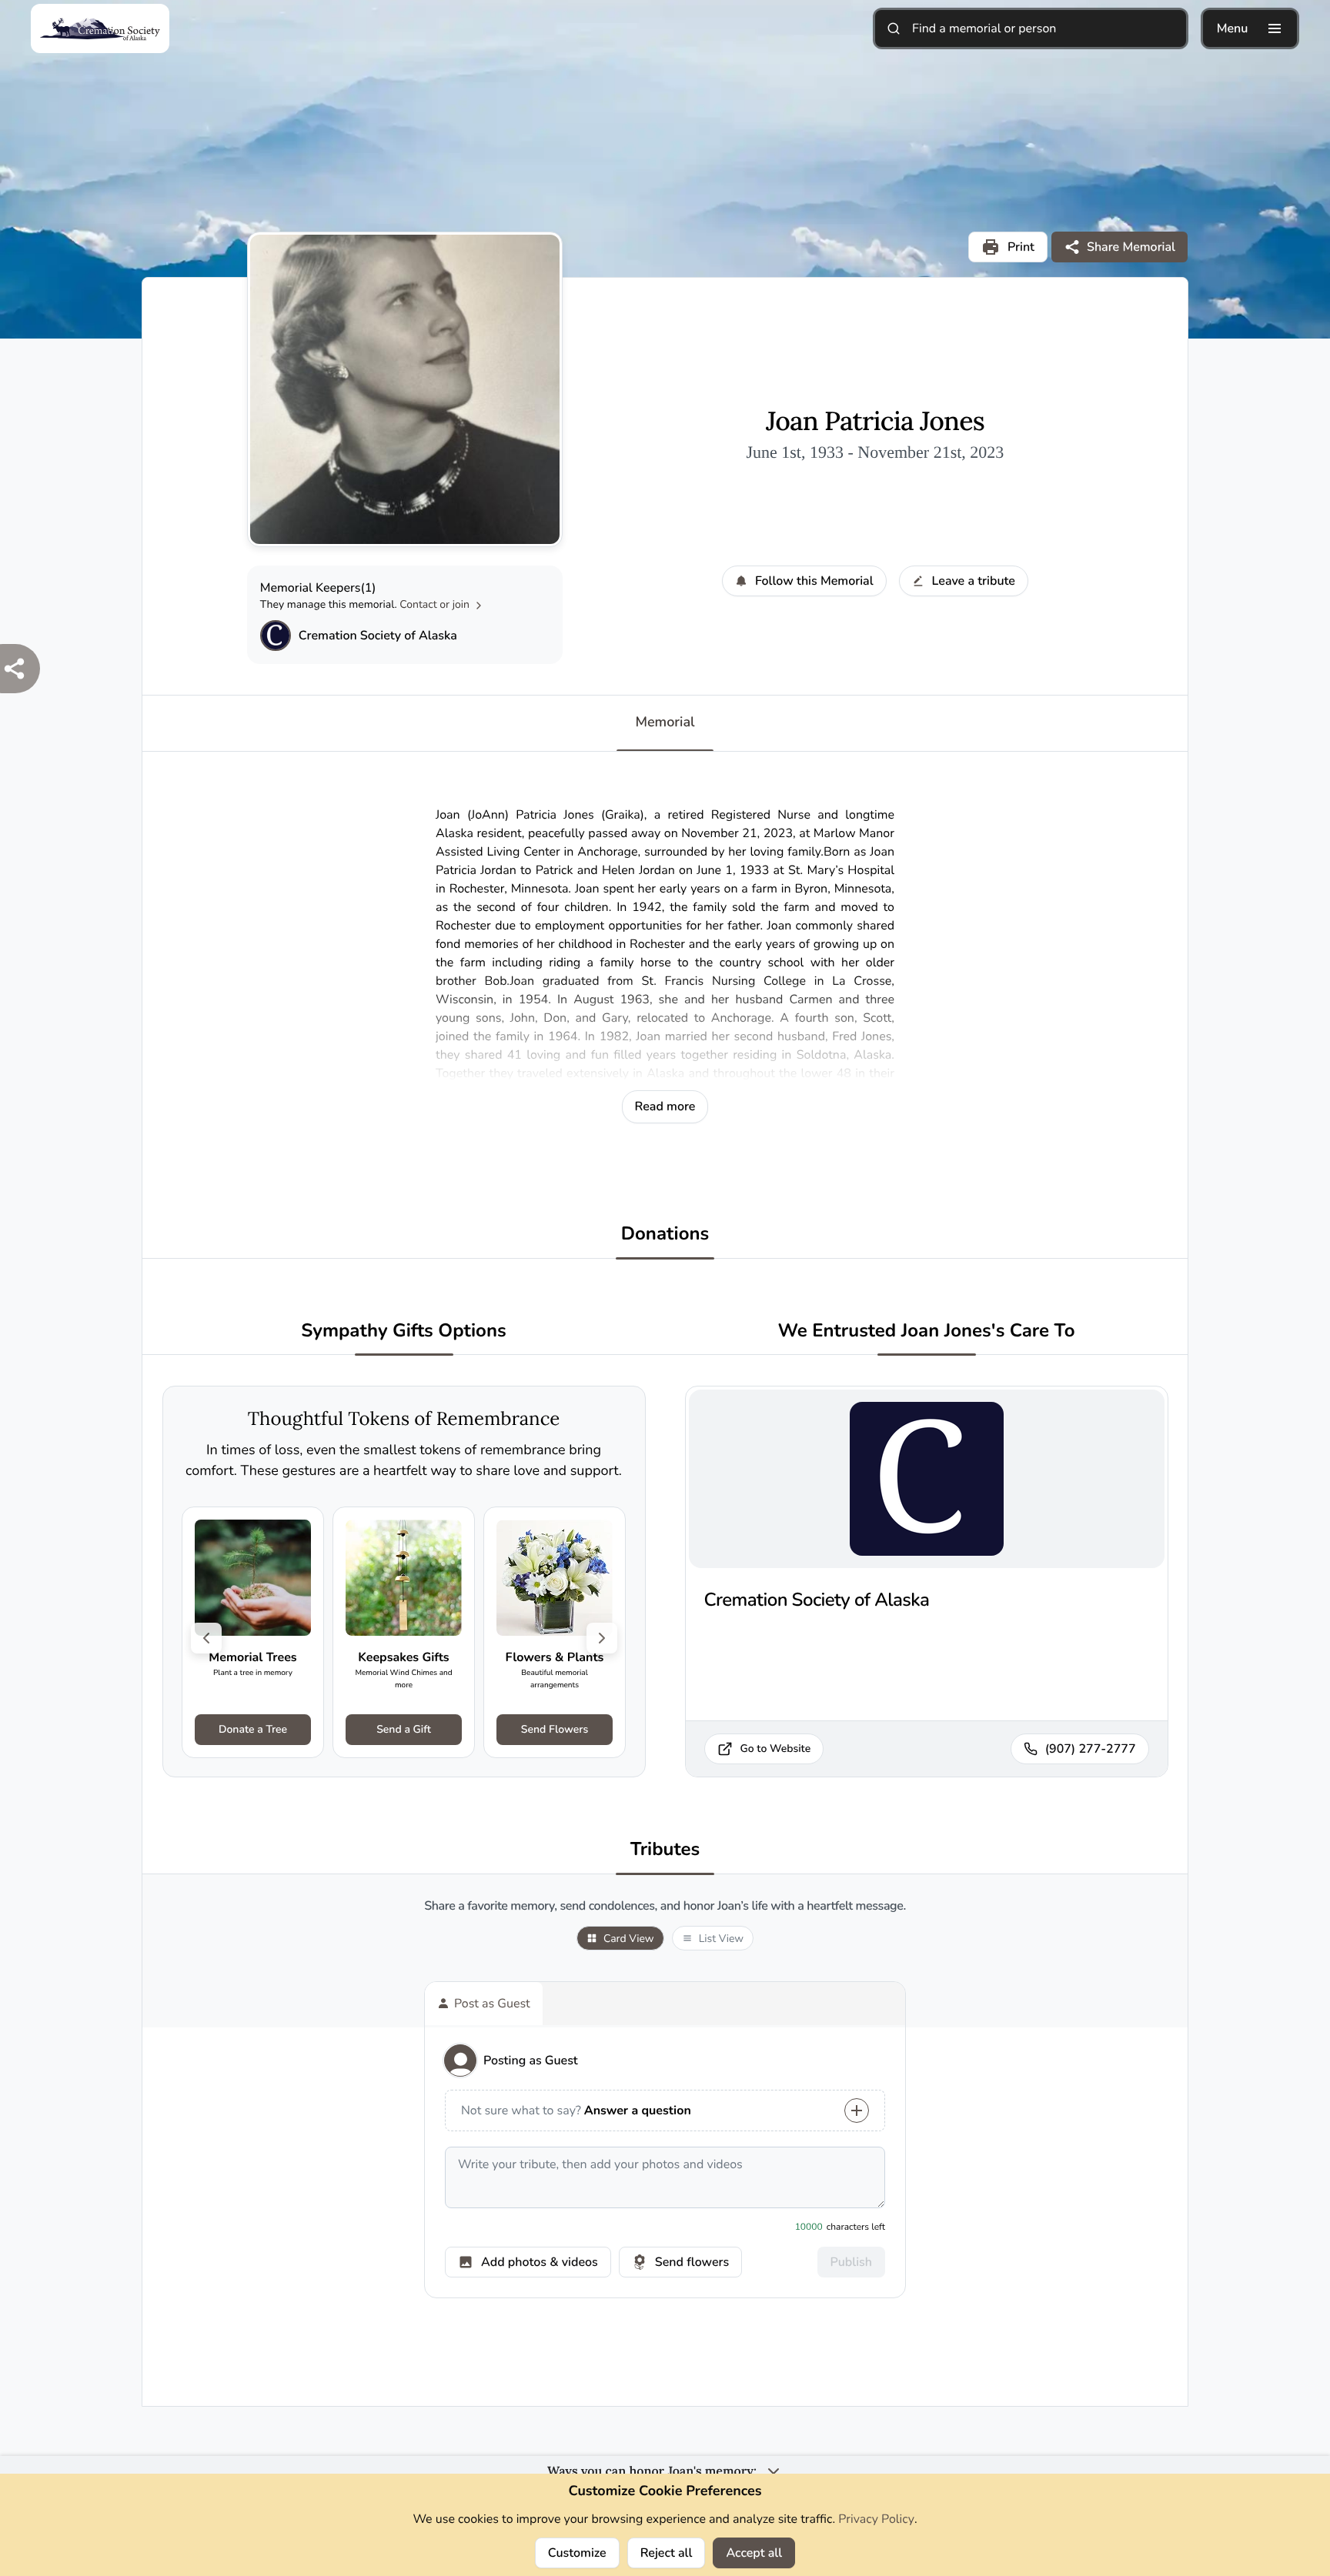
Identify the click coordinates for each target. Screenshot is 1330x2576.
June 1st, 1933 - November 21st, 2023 (875, 452)
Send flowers (692, 2262)
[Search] (894, 28)
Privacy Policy (876, 2519)
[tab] (484, 2004)
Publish (851, 2262)
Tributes (665, 1850)
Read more (665, 1106)
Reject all (667, 2553)
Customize (577, 2553)
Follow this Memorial (814, 581)
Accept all (754, 2553)
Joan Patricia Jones (875, 422)
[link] (253, 1632)
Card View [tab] (629, 1939)
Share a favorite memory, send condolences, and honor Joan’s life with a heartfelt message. (665, 1906)
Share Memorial (1131, 247)
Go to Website (776, 1748)
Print (1021, 247)
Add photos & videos (540, 2262)
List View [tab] (721, 1939)
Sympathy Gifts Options (403, 1331)
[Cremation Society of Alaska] (276, 636)
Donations (665, 1235)
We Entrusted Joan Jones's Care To (927, 1331)
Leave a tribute (974, 581)
